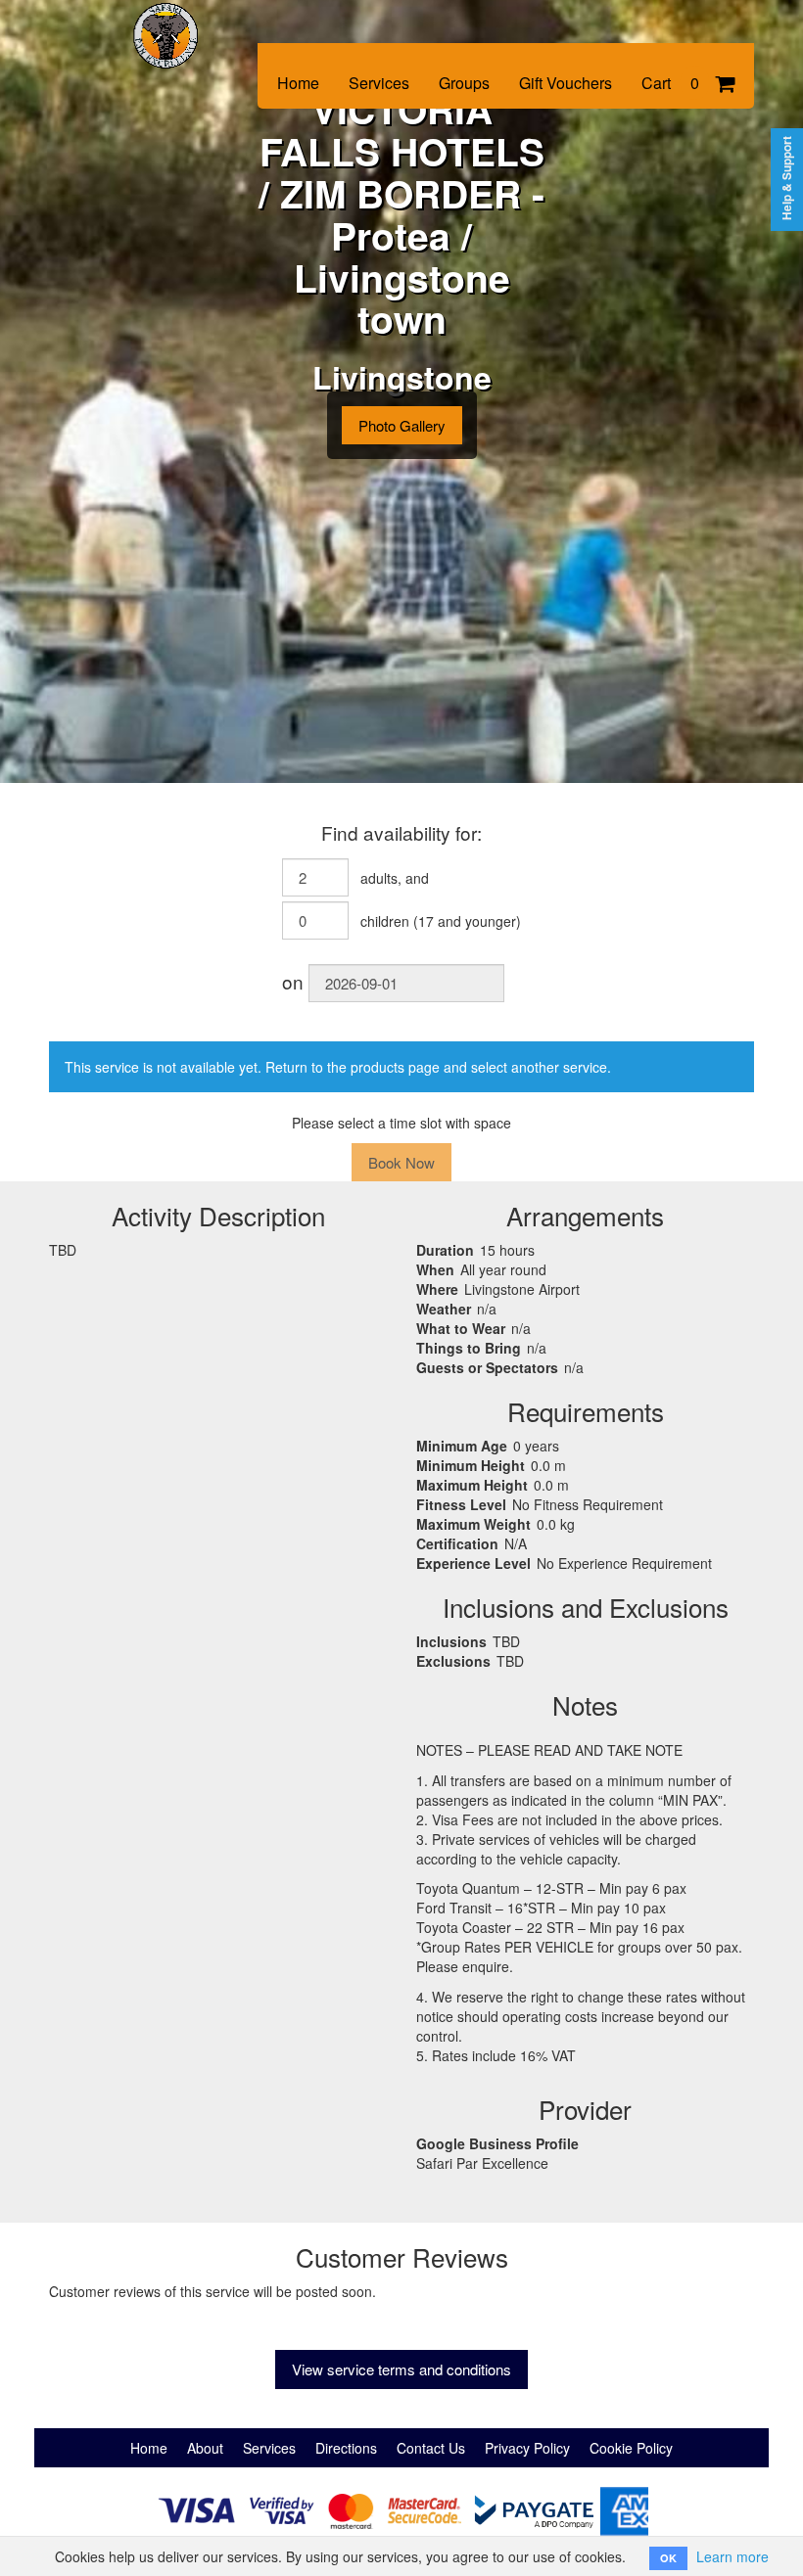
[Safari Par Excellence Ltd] (181, 22)
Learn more (732, 2556)
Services (379, 83)
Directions (346, 2448)
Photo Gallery (402, 425)
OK (668, 2558)
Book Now (401, 1162)
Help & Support (787, 178)
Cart (670, 83)
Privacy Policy (527, 2448)
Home (298, 83)
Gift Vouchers (566, 83)
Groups (464, 83)
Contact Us (431, 2448)
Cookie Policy (631, 2448)
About (205, 2448)
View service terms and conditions (401, 2369)
